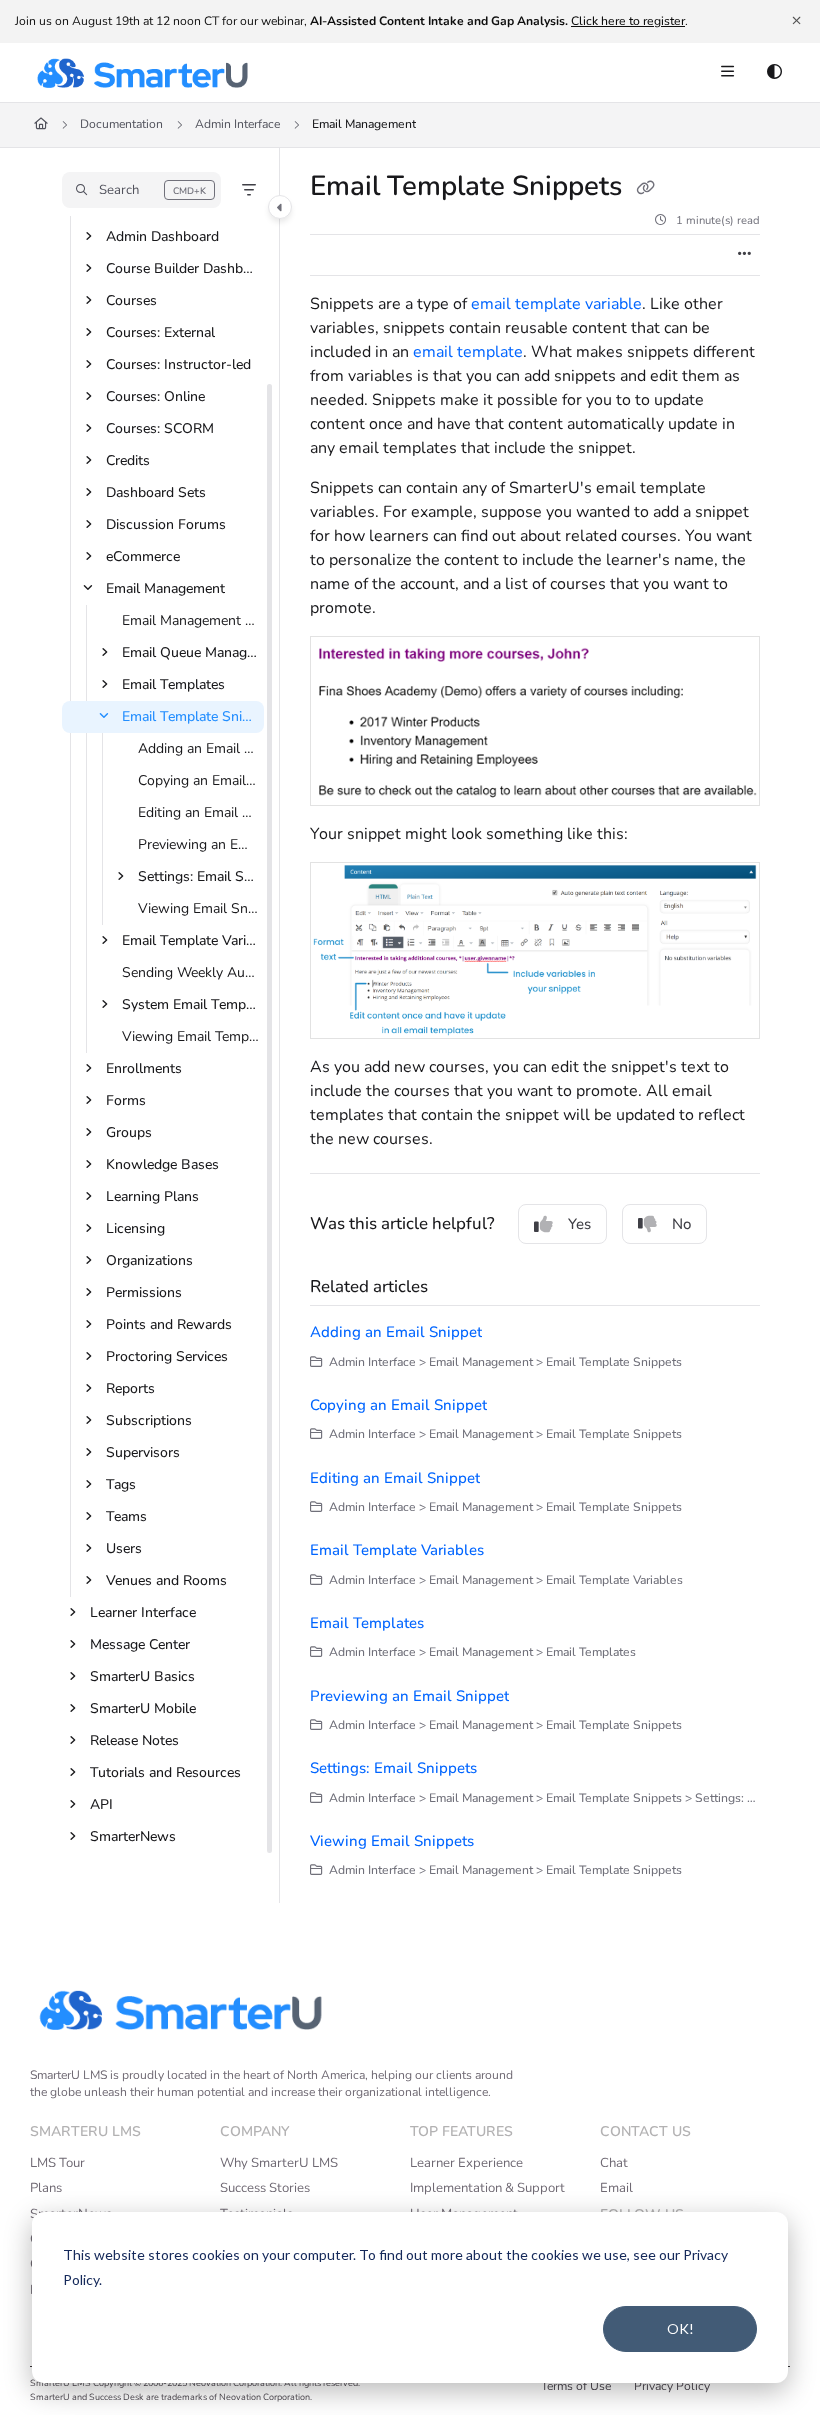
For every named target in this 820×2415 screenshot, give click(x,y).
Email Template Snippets (191, 716)
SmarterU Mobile (143, 1708)
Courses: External (160, 332)
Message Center (140, 1644)
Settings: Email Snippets (199, 876)
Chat (614, 2163)
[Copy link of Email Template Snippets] (645, 189)
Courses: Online (155, 396)
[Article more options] (744, 255)
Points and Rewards (169, 1324)
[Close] (796, 21)
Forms (126, 1100)
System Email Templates (191, 1004)
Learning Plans (152, 1196)
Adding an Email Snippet (199, 748)
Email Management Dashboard (191, 620)
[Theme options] (774, 73)
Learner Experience (466, 2163)
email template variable (556, 304)
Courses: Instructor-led (178, 364)
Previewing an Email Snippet (199, 844)
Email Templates (173, 684)
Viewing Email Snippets (199, 908)
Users (124, 1548)
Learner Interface (143, 1612)
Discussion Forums (166, 524)
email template (468, 352)
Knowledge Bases (162, 1164)
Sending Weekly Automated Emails (191, 972)
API (101, 1804)
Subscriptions (149, 1420)
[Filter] (249, 190)
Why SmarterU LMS (279, 2163)
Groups (129, 1132)
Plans (46, 2188)
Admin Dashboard (162, 236)
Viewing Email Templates (191, 1036)
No (681, 1224)
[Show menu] (727, 73)
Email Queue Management (191, 652)
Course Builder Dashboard (183, 268)
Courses (131, 300)
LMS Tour (57, 2163)
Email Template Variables (191, 940)
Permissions (144, 1292)
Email (616, 2188)
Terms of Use (576, 2386)
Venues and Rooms (166, 1580)
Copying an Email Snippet (199, 780)
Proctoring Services (167, 1356)
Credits (128, 460)
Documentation (121, 124)
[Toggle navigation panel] (280, 207)
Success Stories (265, 2188)
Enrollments (144, 1068)
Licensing (135, 1228)
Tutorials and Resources (165, 1772)
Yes (579, 1224)
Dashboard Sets (156, 492)
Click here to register (628, 21)
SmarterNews (133, 1836)
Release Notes (134, 1740)
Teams (126, 1516)
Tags (121, 1484)
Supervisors (143, 1452)
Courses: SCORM (160, 428)
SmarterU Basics (142, 1676)
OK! (680, 2328)
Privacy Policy (672, 2386)
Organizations (149, 1260)
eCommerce (143, 556)
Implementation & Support (487, 2188)
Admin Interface (237, 124)
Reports (130, 1388)
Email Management (364, 124)
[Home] (142, 73)
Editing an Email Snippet (199, 812)
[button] (141, 190)
